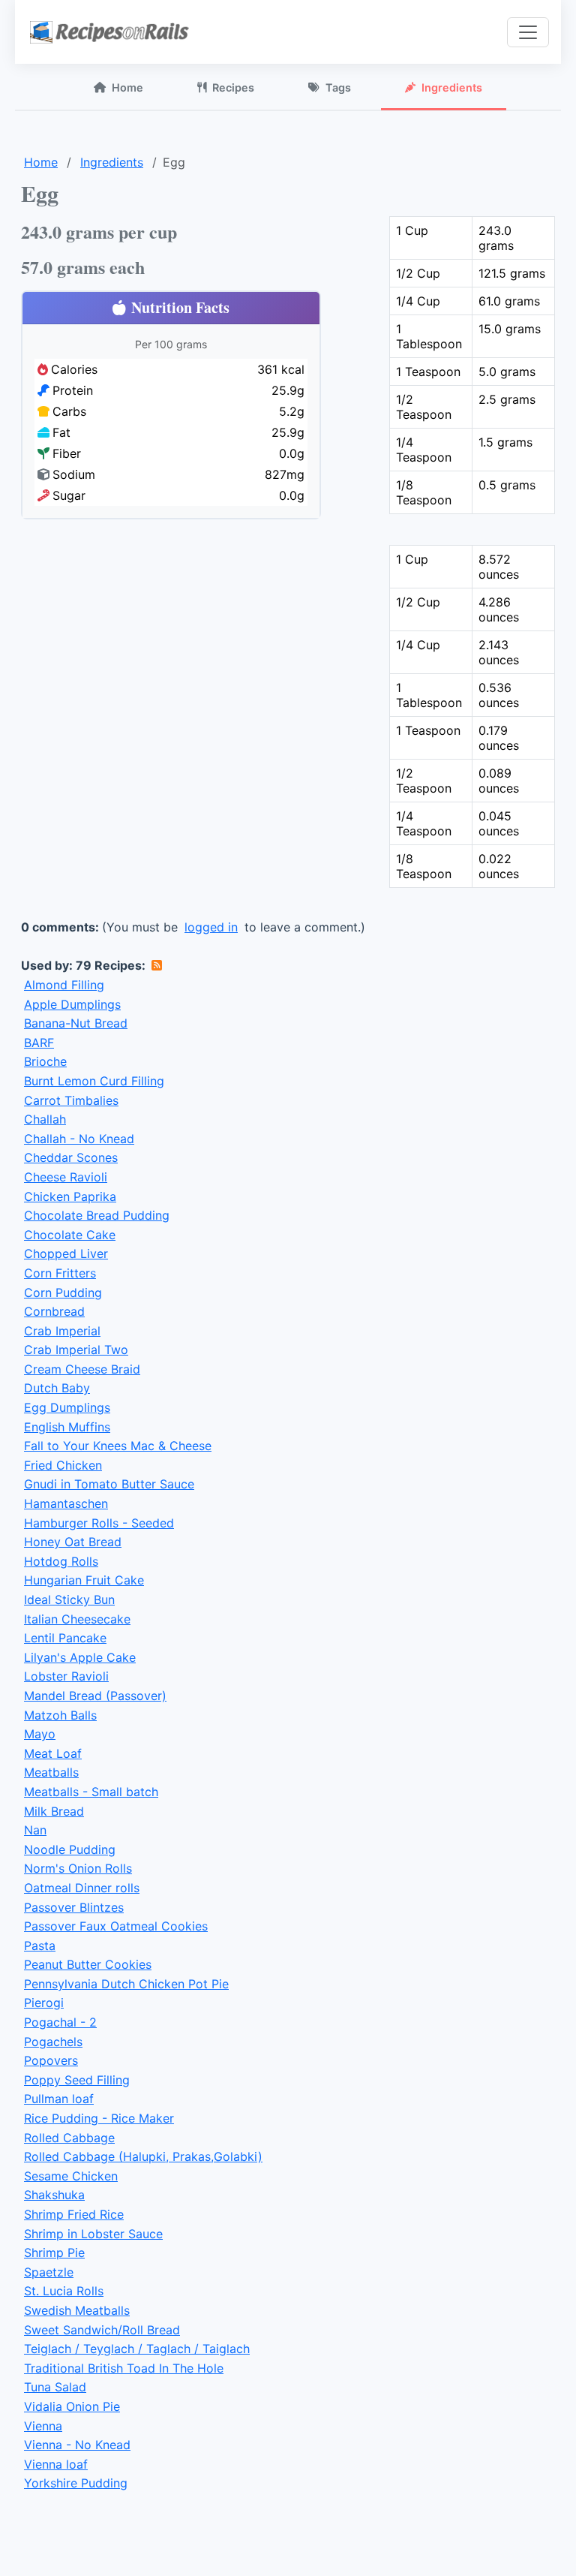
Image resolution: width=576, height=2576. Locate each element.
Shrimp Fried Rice (74, 2214)
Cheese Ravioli (66, 1177)
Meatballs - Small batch (91, 1792)
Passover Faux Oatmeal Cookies (116, 1926)
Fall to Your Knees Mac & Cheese (118, 1446)
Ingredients (452, 87)
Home (127, 87)
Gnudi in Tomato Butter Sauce (109, 1484)
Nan (35, 1830)
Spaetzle (49, 2272)
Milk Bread (54, 1811)
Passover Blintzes (74, 1907)
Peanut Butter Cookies (88, 1964)
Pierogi (44, 2003)
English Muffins (67, 1427)
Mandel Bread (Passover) (95, 1696)
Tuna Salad (55, 2387)
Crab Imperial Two (76, 1350)
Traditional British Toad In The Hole (124, 2368)
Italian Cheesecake (77, 1619)
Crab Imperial (62, 1331)
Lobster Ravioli (66, 1676)
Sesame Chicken (71, 2176)
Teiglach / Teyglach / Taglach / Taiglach (137, 2349)
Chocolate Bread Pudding (97, 1215)
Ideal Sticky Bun (69, 1599)
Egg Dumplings (67, 1407)
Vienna (43, 2426)
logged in (211, 927)
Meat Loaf (53, 1753)
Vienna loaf (56, 2464)
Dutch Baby (57, 1388)
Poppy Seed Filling (77, 2080)
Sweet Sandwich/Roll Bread (102, 2330)
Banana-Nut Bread (76, 1023)
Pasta (40, 1946)
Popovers (51, 2060)
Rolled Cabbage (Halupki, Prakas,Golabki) (143, 2156)
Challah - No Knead (79, 1139)
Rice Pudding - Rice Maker (99, 2118)
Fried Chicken (63, 1465)
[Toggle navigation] (528, 32)
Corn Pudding (63, 1293)
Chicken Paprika (70, 1196)
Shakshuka (54, 2195)
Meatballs (51, 1772)
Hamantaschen (66, 1503)
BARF (39, 1043)
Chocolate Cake (70, 1235)
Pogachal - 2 (60, 2022)
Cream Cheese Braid (82, 1369)
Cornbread (54, 1311)
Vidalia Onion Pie (72, 2406)
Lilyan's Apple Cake (80, 1657)
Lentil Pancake (65, 1638)
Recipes (233, 87)
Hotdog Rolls (61, 1561)
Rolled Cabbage (69, 2138)
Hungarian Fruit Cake (84, 1580)
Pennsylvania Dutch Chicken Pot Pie (126, 1984)
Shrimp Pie (54, 2252)
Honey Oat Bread (73, 1542)
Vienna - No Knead (77, 2445)
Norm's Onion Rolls (78, 1868)
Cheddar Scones (71, 1157)
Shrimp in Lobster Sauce (93, 2234)
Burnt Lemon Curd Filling (94, 1081)
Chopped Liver (66, 1253)
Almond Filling (64, 985)
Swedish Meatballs (77, 2310)
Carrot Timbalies (71, 1100)
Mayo (40, 1734)
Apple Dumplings (72, 1004)
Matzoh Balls (60, 1715)
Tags (338, 87)
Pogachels (53, 2042)
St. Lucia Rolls (64, 2291)
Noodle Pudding (70, 1849)
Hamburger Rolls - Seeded (99, 1523)
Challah (45, 1119)
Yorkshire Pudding (76, 2483)
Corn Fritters (60, 1273)
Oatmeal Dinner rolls (82, 1888)
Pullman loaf (59, 2099)
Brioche (45, 1061)
